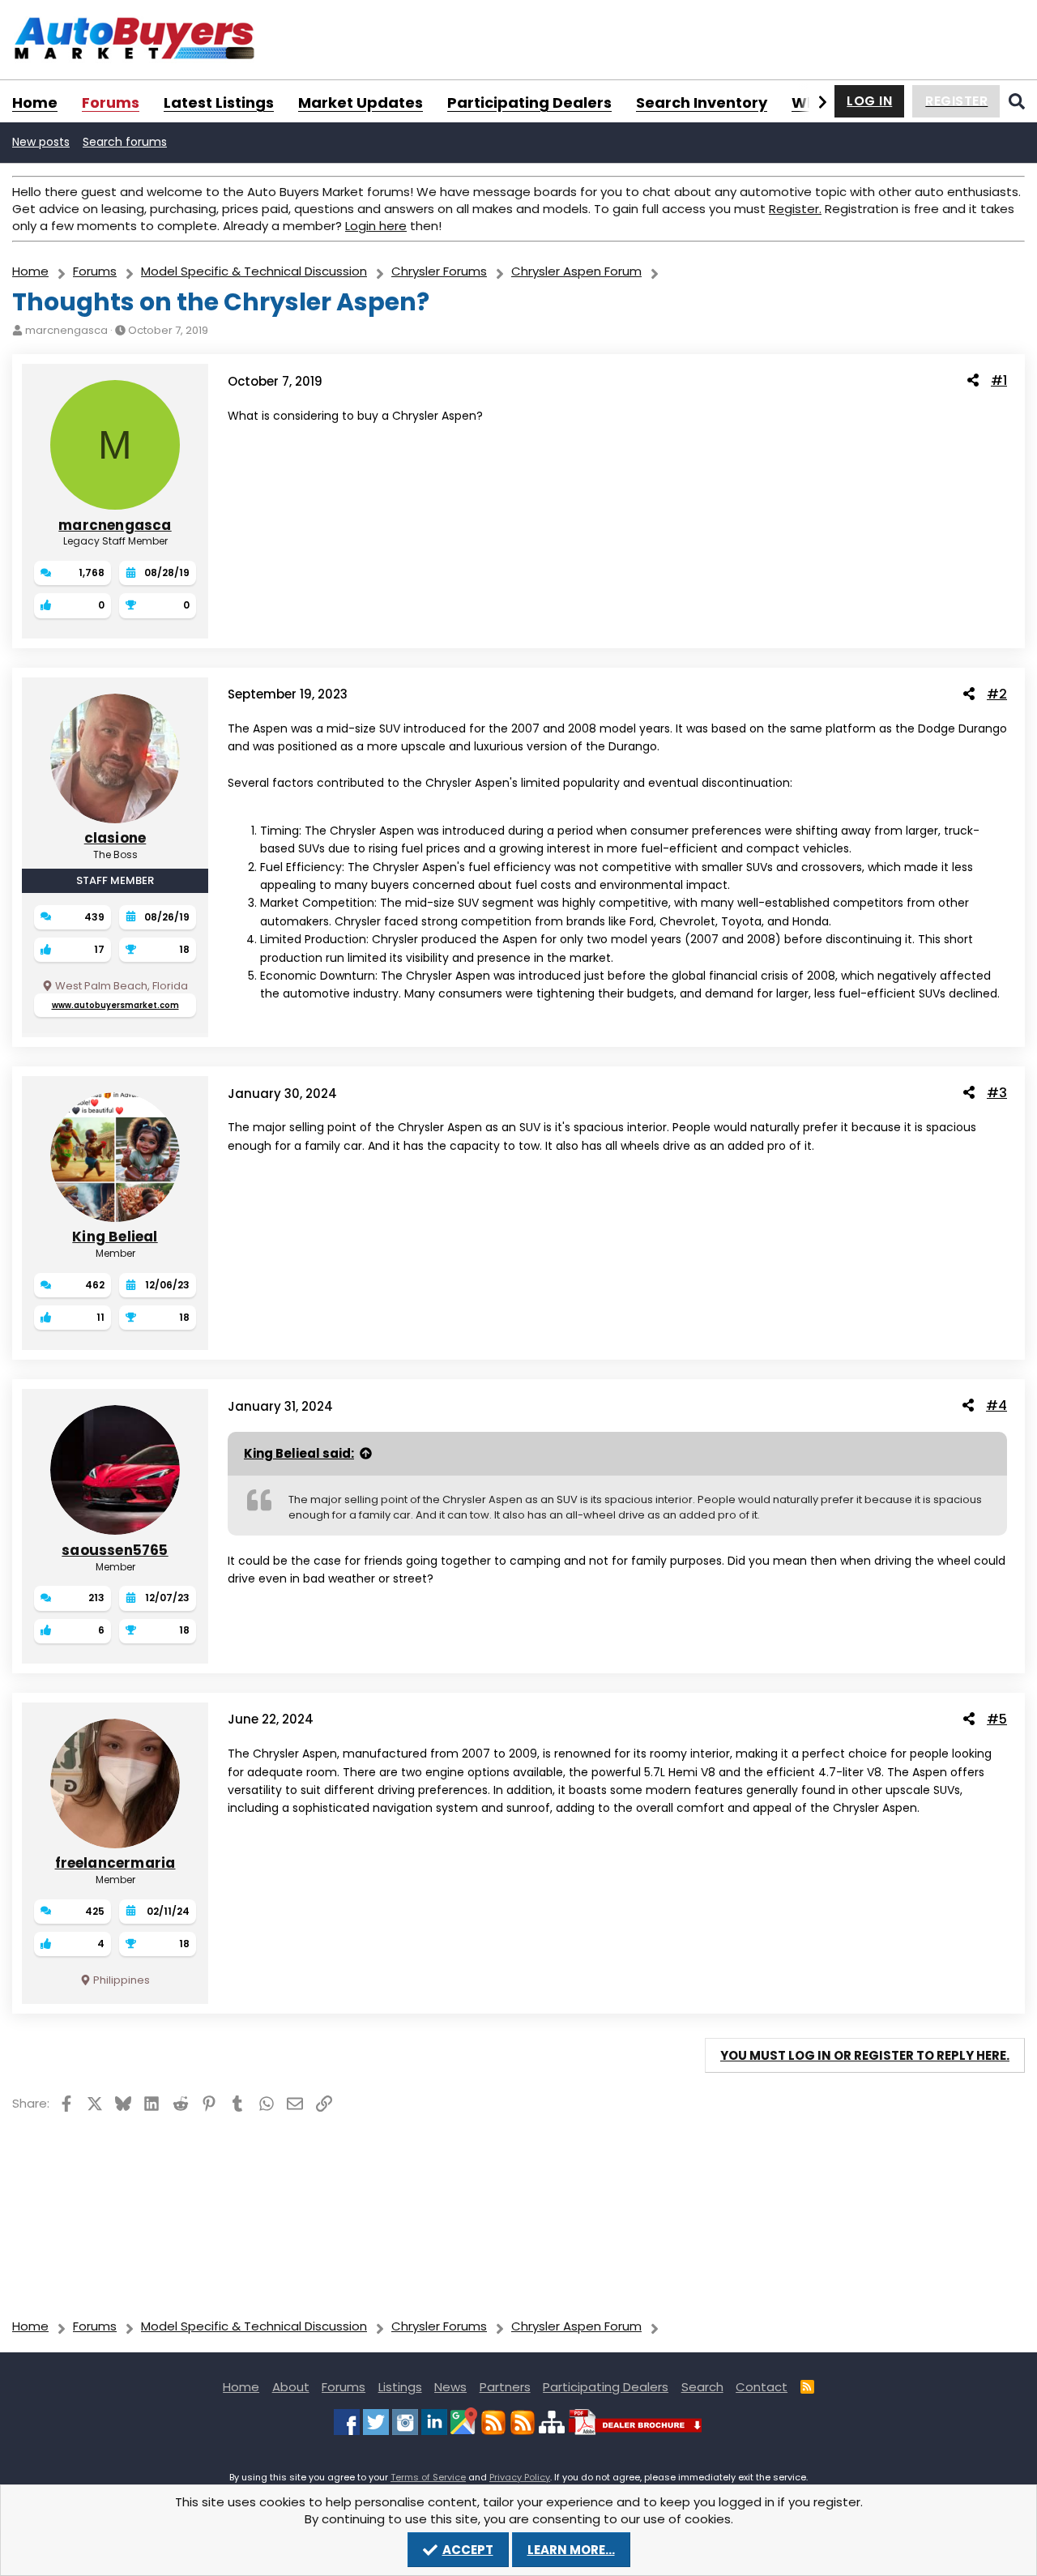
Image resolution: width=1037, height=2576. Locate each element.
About (291, 2387)
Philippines (122, 1980)
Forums (111, 103)
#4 (996, 1405)
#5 (997, 1719)
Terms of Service (428, 2477)
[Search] (1017, 101)
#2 (997, 694)
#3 (997, 1093)
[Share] (973, 381)
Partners (505, 2387)
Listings (400, 2387)
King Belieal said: (299, 1453)
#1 (999, 380)
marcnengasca (66, 330)
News (450, 2387)
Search (702, 2387)
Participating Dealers (529, 103)
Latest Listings (219, 103)
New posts (41, 142)
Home (35, 103)
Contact (762, 2387)
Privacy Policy (520, 2477)
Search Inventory (702, 103)
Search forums (125, 142)
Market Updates (361, 103)
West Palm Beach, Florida (122, 986)
